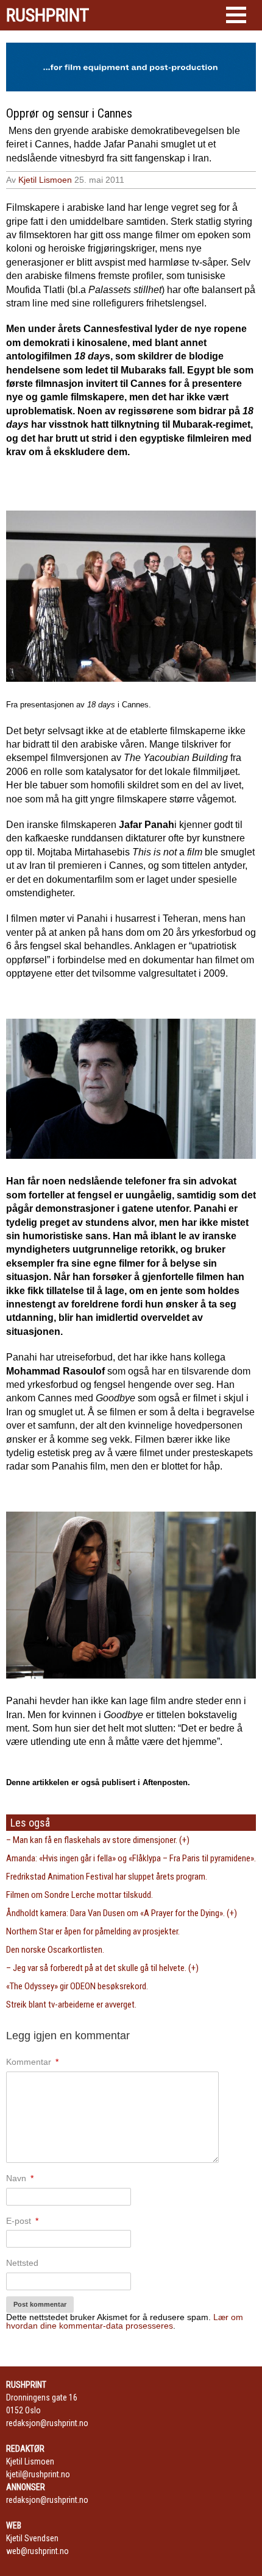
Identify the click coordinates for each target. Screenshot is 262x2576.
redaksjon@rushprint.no (47, 2423)
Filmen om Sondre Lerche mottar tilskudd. (80, 1895)
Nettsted (22, 2263)
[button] (236, 15)
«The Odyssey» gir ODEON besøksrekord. (77, 1986)
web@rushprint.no (37, 2551)
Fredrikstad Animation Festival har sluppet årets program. (107, 1877)
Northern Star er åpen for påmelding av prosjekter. (93, 1931)
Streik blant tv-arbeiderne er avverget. (71, 2005)
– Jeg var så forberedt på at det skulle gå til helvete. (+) (102, 1968)
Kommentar (32, 2062)
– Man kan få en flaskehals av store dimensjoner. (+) (98, 1840)
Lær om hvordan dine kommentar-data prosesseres (125, 2321)
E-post (22, 2221)
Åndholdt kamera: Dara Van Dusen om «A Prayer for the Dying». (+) (122, 1913)
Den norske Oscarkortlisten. (55, 1950)
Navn (20, 2178)
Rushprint (48, 15)
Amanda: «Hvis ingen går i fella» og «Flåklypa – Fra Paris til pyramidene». (131, 1858)
